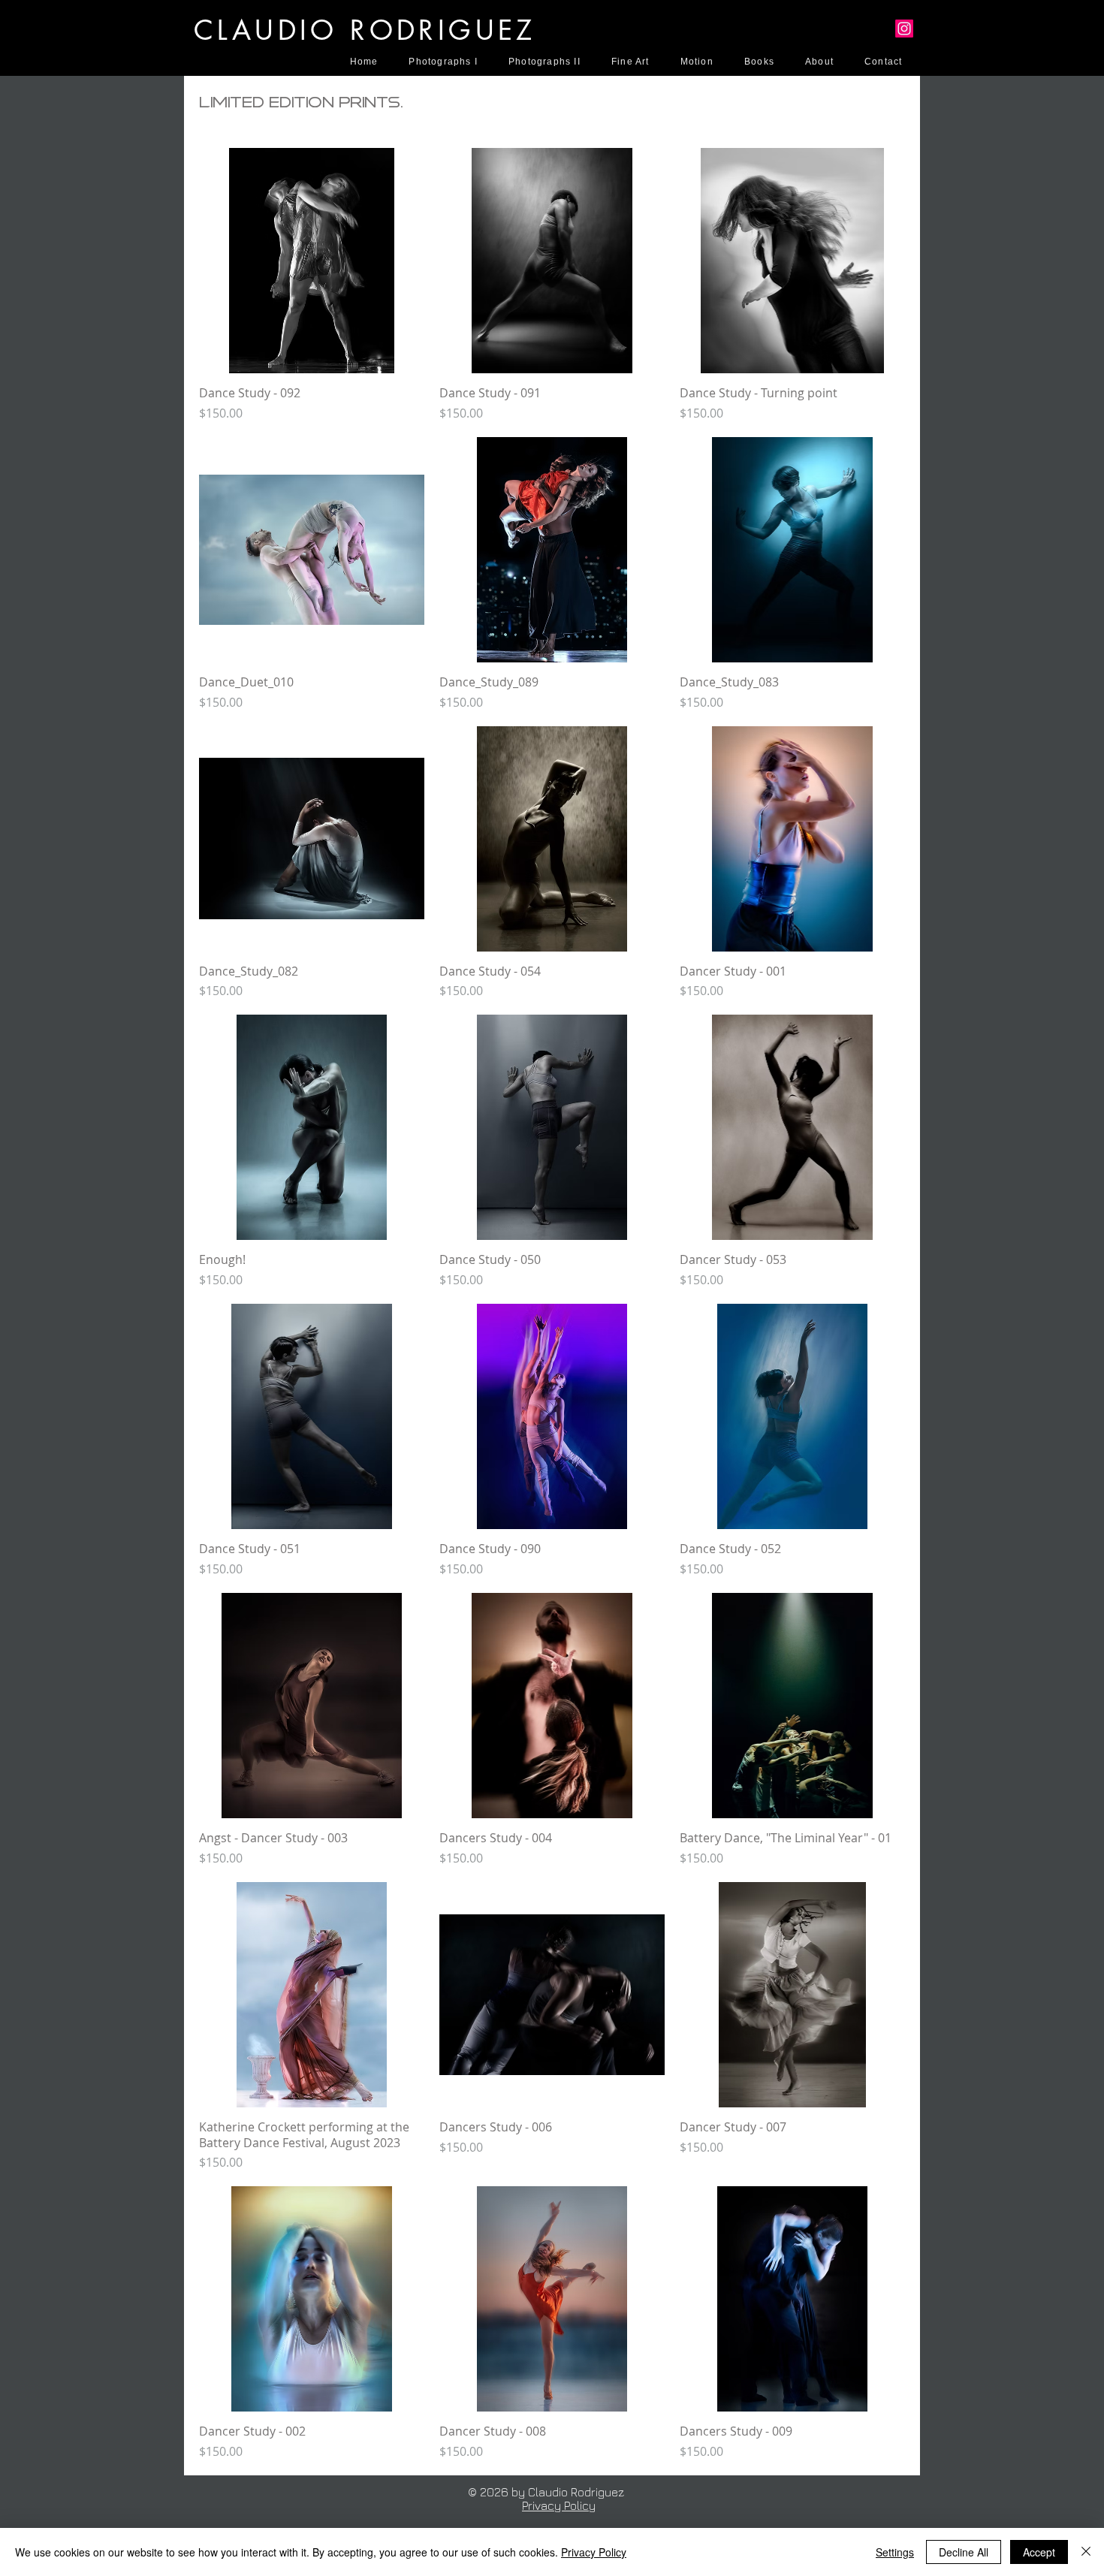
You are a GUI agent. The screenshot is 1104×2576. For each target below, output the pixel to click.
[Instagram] (904, 29)
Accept (1039, 2552)
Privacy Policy (559, 2505)
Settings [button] (895, 2552)
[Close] (1086, 2552)
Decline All (964, 2552)
